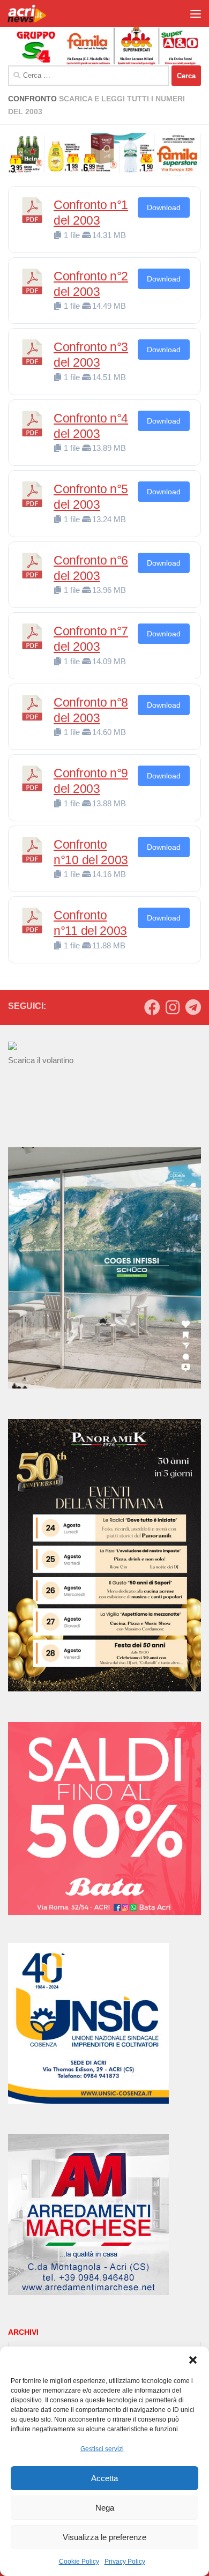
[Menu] (196, 13)
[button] (193, 2360)
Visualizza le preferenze (104, 2537)
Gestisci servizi (102, 2449)
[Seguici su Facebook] (152, 1007)
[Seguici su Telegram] (193, 1007)
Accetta (104, 2478)
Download (164, 207)
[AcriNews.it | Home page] (34, 13)
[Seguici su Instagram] (173, 1007)
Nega (105, 2508)
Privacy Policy (125, 2562)
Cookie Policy (79, 2562)
